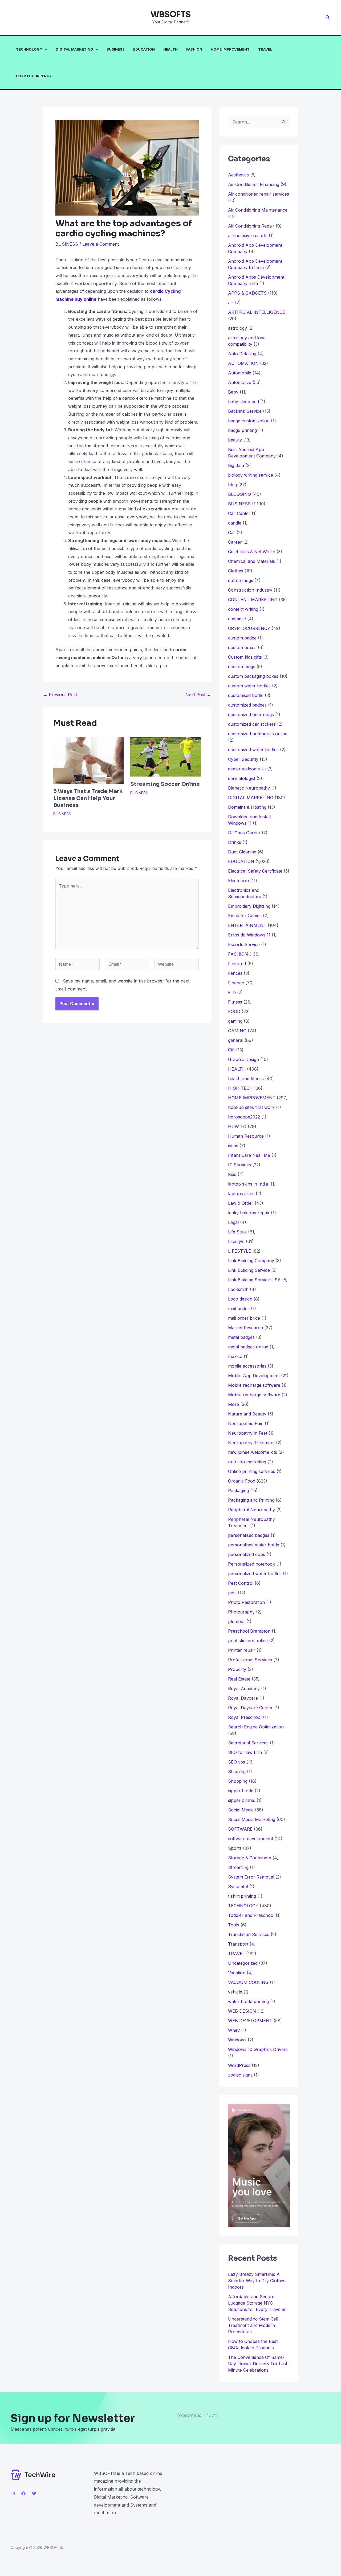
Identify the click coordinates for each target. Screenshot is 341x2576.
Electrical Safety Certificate (255, 871)
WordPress (239, 2065)
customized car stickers (252, 724)
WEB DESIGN (242, 2011)
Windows (237, 2040)
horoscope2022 (244, 1117)
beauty (235, 440)
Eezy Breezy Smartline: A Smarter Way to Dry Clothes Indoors (257, 2281)
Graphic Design (243, 1059)
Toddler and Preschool (251, 1915)
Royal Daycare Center (250, 1708)
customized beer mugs (251, 715)
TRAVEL (265, 49)
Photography (241, 1612)
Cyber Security (243, 759)
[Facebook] (23, 2494)
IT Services (239, 1165)
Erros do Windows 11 (249, 935)
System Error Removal (251, 1877)
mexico (235, 1356)
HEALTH (170, 49)
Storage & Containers (250, 1858)
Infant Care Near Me (249, 1155)
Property (237, 1669)
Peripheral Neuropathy (251, 1510)
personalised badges (249, 1535)
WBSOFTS (171, 14)
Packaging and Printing (251, 1500)
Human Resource (246, 1136)
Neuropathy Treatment (251, 1443)
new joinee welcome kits (253, 1452)
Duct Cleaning (242, 852)
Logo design (240, 1299)
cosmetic (237, 619)
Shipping (237, 1772)
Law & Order (241, 1203)
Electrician (238, 881)
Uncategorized (243, 1963)
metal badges (241, 1337)
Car (232, 532)
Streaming (238, 1867)
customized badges (247, 705)
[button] (328, 17)
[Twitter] (34, 2494)
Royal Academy (244, 1689)
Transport (238, 1944)
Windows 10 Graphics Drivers (258, 2049)
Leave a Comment (101, 244)
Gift (231, 1050)
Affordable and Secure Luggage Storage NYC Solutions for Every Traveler (259, 2303)
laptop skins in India (249, 1184)
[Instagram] (13, 2494)
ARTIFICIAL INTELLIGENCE (257, 312)
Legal (233, 1222)
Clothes (236, 571)
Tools (234, 1925)
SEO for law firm (245, 1752)
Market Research (245, 1328)
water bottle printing (248, 2001)
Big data (236, 465)
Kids (232, 1174)
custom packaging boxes (253, 676)
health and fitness (246, 1079)
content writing (243, 609)
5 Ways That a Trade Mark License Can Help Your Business (88, 798)
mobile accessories (247, 1366)
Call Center (239, 513)
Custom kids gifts (245, 657)
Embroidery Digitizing (249, 906)
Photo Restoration (246, 1602)
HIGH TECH (240, 1088)
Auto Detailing (242, 354)
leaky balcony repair (249, 1213)
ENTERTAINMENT (247, 925)
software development (251, 1839)
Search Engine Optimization (256, 1727)
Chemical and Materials (251, 561)
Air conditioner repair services (259, 194)
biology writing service (251, 475)
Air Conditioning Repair (251, 226)
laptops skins (241, 1194)
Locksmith (238, 1289)
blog (232, 485)
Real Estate (239, 1679)
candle (235, 523)
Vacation (237, 1973)
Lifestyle (236, 1241)
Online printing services (252, 1471)
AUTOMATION (243, 363)
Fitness (235, 1002)
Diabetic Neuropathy (249, 788)
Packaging (238, 1491)
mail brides (239, 1308)
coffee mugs (241, 580)
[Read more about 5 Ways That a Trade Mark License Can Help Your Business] (88, 760)
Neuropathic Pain (246, 1423)
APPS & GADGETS (247, 293)
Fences (235, 973)
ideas (233, 1146)
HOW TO (237, 1126)
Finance (236, 983)
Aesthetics (238, 175)
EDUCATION (144, 49)
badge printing (242, 430)
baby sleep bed (243, 402)
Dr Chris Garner (244, 833)
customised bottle (246, 695)
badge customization (249, 421)
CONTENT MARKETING (253, 600)
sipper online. (242, 1800)
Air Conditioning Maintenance (258, 210)
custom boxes (242, 647)
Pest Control (241, 1583)
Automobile (240, 373)
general (236, 1040)
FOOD (234, 1012)
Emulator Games (245, 916)
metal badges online (248, 1347)
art (231, 303)
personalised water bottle (254, 1545)
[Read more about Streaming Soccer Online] (165, 756)
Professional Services (250, 1660)
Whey (234, 2030)
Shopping (238, 1781)
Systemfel (238, 1886)
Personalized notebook (251, 1564)
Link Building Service (249, 1270)
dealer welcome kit (247, 769)
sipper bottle (241, 1791)
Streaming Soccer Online (165, 784)
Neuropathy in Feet (248, 1433)
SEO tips (237, 1762)
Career (235, 542)
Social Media (241, 1810)
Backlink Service (245, 411)
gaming (235, 1021)
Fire (232, 992)
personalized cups (247, 1554)
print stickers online (248, 1641)
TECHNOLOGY (29, 49)
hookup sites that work (251, 1107)
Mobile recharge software (254, 1385)
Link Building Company (251, 1261)
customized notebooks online (258, 734)
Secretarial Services (248, 1743)
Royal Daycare (243, 1698)
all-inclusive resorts (248, 236)
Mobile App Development (254, 1376)
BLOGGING (239, 494)
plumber (237, 1621)
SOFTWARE (240, 1829)
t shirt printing (242, 1896)
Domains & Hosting (247, 807)
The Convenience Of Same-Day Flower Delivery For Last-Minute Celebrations (259, 2364)
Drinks (235, 842)
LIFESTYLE (239, 1251)
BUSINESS (116, 49)
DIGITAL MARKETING (74, 49)
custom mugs (242, 667)
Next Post (198, 695)
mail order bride (244, 1318)
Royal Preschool (245, 1717)
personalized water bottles (255, 1574)
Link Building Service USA (254, 1280)
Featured (237, 964)
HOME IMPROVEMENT (230, 49)
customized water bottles (253, 750)
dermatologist (242, 778)
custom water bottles (249, 686)
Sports (235, 1848)
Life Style (237, 1232)
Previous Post (60, 695)
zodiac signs (240, 2075)
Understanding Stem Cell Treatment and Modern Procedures (253, 2325)
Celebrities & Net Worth (252, 552)
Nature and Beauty (247, 1414)
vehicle (235, 1992)
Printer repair (242, 1650)
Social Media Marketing (252, 1819)
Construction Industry (250, 590)
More (234, 1404)
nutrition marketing (247, 1462)
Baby (233, 392)
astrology (238, 328)
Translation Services (249, 1934)
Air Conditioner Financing (254, 184)
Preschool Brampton (249, 1631)
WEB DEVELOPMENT (250, 2021)
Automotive (240, 382)
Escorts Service (244, 944)
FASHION (194, 49)
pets (232, 1593)
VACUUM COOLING (248, 1982)
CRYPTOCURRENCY (34, 76)
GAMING (237, 1031)
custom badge (242, 638)
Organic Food (242, 1481)
